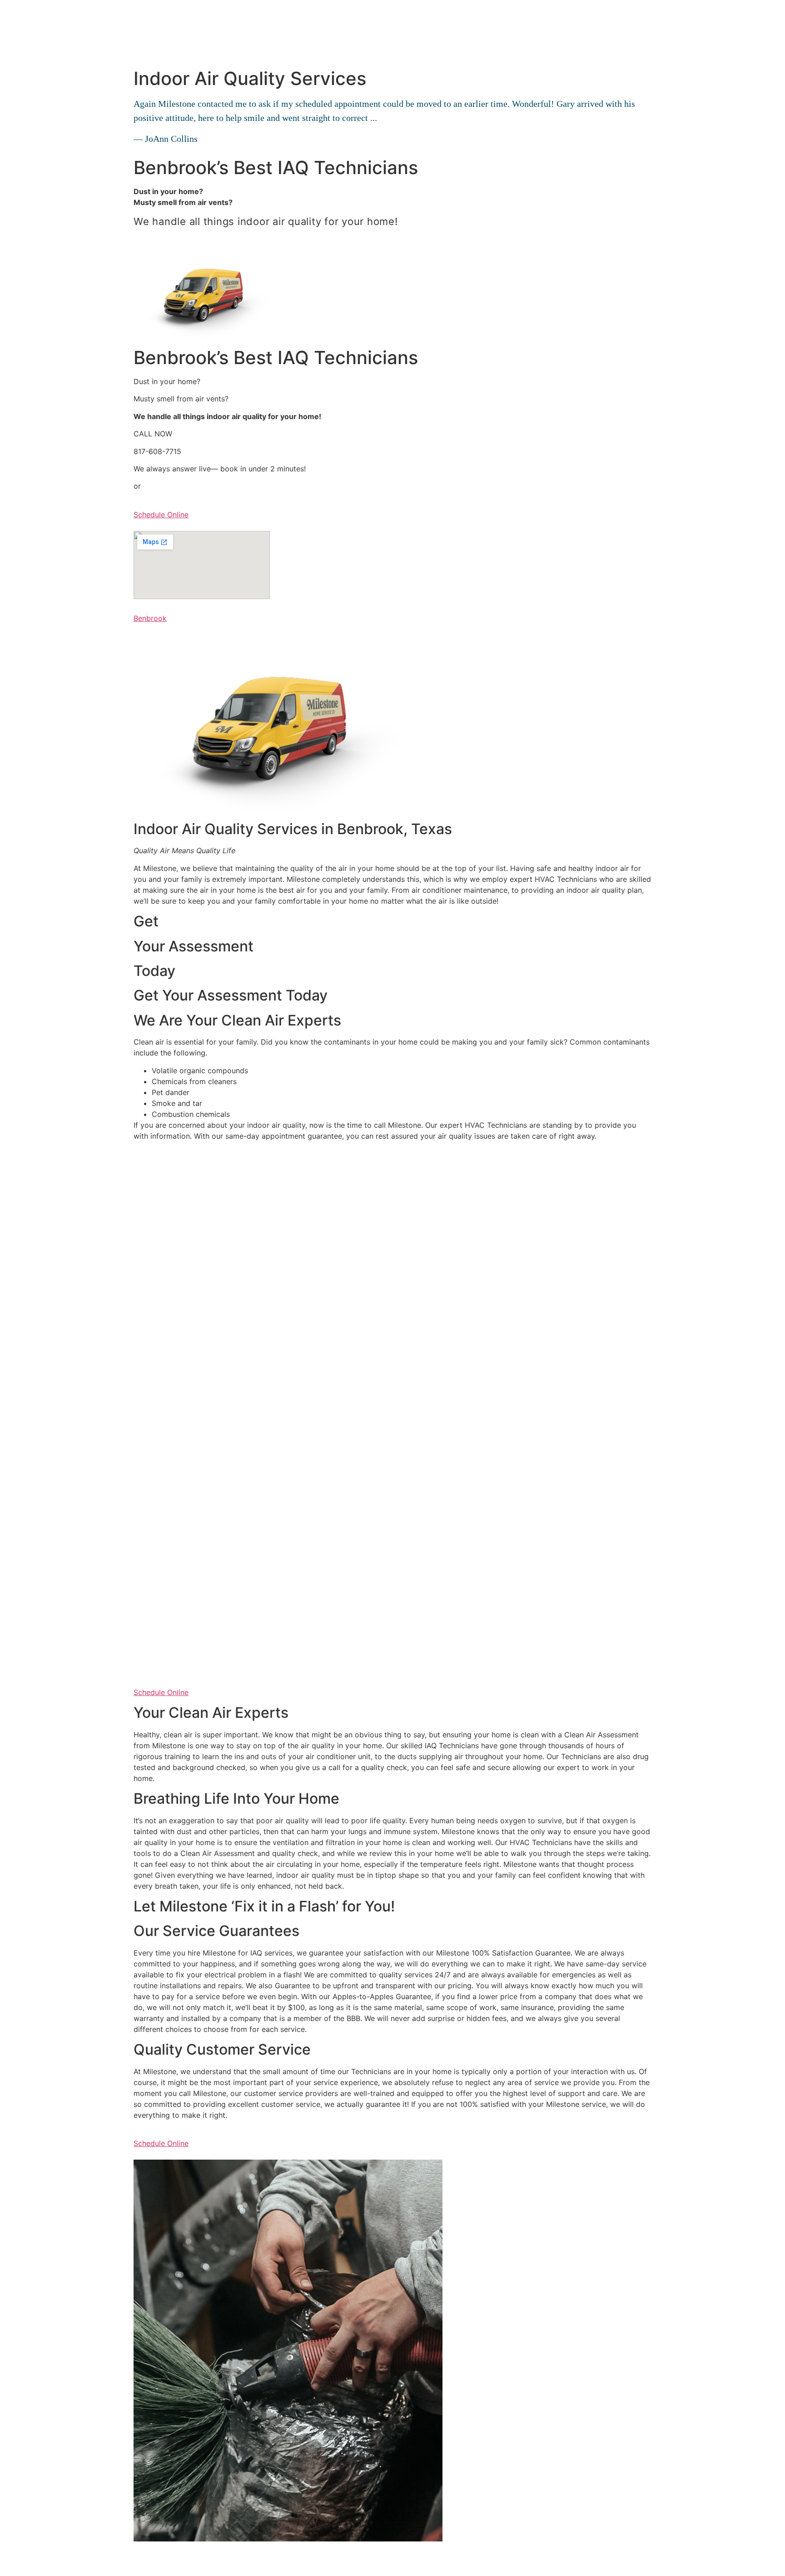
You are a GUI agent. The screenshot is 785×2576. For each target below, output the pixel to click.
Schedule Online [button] (161, 515)
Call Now (149, 241)
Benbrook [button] (150, 618)
